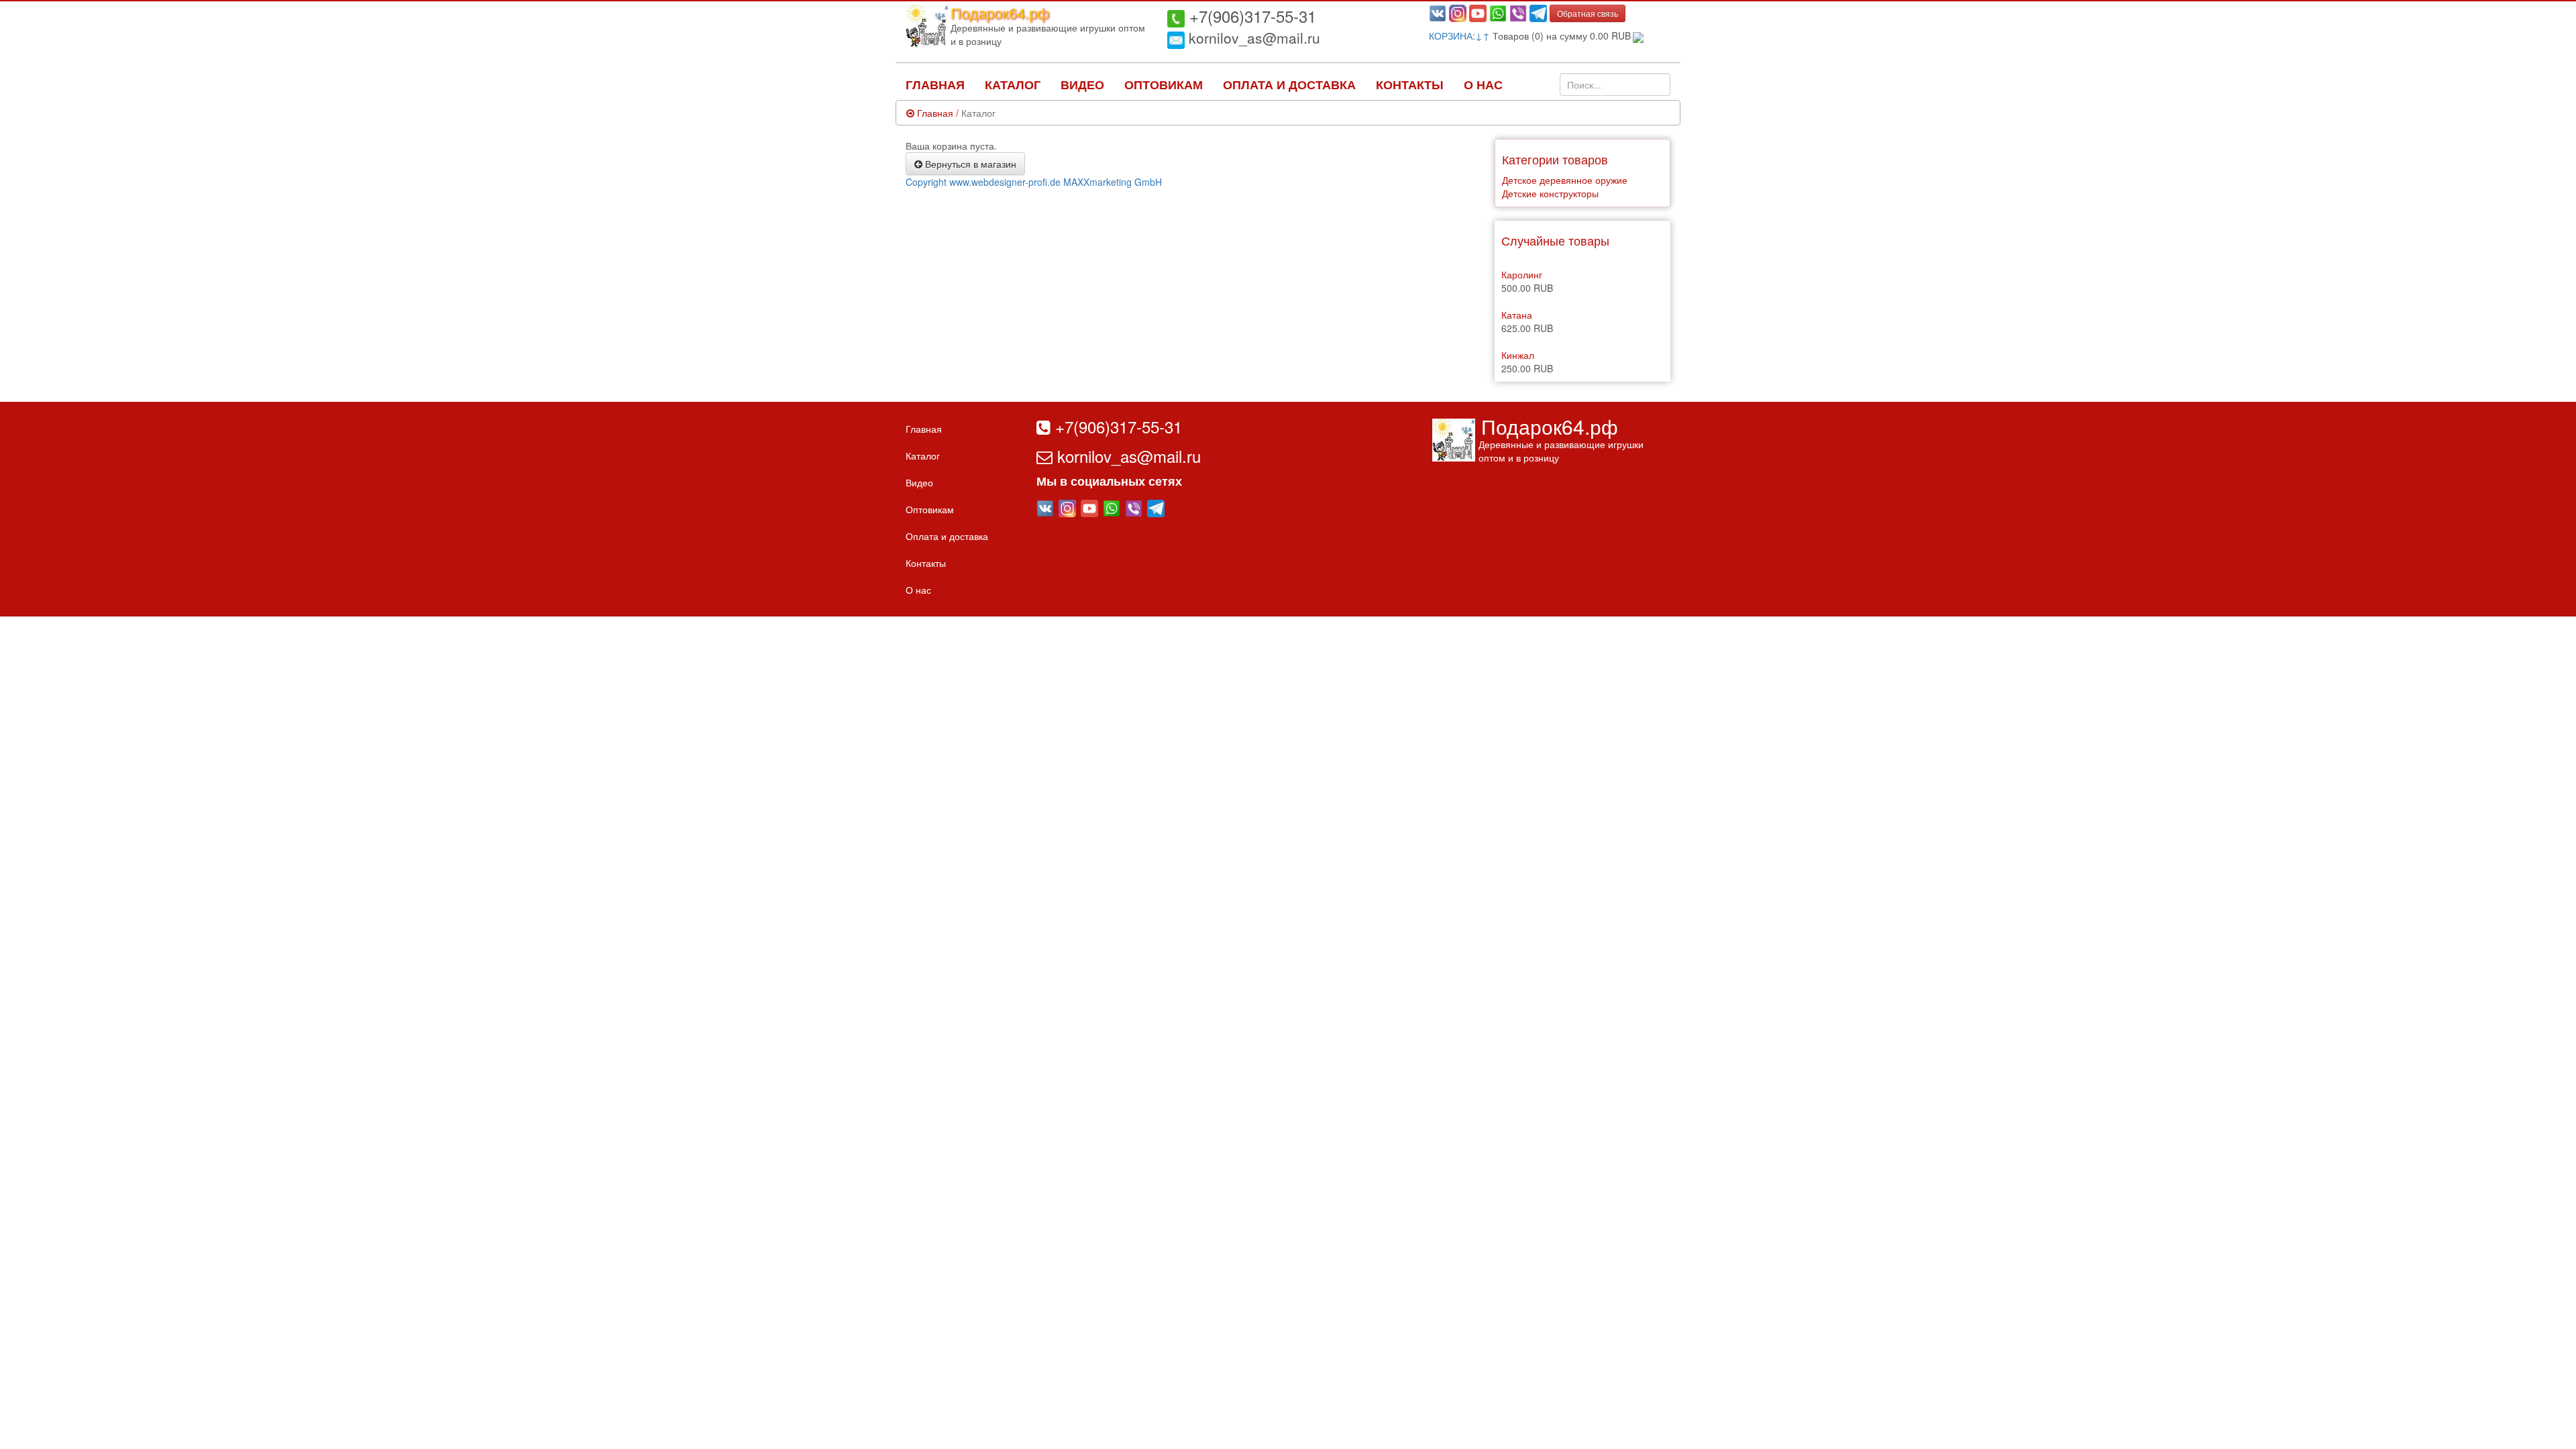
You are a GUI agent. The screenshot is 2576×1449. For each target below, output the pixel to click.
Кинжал (1518, 355)
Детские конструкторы (1550, 193)
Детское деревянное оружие (1565, 180)
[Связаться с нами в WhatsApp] (1498, 12)
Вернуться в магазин (969, 164)
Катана (1517, 315)
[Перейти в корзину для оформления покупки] (1637, 36)
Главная (935, 85)
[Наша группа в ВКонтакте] (1438, 12)
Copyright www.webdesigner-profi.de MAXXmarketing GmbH (1034, 182)
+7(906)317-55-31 (1250, 16)
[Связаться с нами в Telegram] (1538, 12)
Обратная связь (1588, 13)
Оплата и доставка (1289, 85)
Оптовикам (1164, 85)
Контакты (1410, 85)
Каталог (1013, 85)
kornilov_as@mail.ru (1252, 38)
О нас (1483, 85)
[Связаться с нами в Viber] (1518, 12)
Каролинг (1522, 274)
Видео (1082, 85)
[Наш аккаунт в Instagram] (1458, 12)
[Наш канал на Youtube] (1478, 12)
